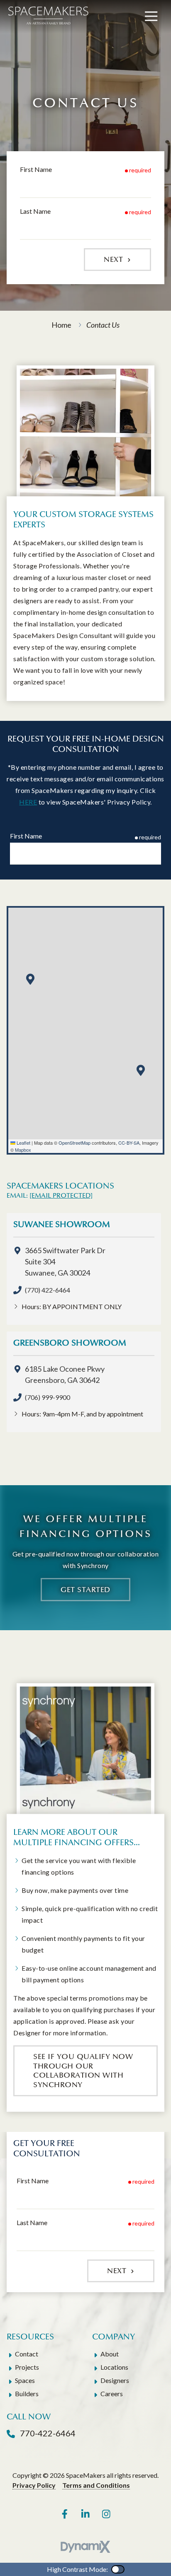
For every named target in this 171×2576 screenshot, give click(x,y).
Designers (115, 2380)
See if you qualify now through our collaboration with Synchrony (83, 2071)
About (110, 2354)
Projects (27, 2367)
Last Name (35, 211)
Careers (112, 2394)
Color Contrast (118, 2569)
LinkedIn (85, 2514)
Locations (114, 2367)
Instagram (106, 2514)
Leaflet (23, 1143)
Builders (27, 2394)
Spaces (25, 2380)
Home (61, 325)
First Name (36, 169)
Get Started (85, 1590)
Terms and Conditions (96, 2485)
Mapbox (23, 1150)
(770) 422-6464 (48, 1290)
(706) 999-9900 (48, 1397)
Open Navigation (151, 17)
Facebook (65, 2514)
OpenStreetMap (75, 1143)
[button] (30, 979)
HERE (28, 802)
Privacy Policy (34, 2485)
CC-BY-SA (129, 1143)
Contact (27, 2354)
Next (115, 259)
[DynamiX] (85, 2547)
